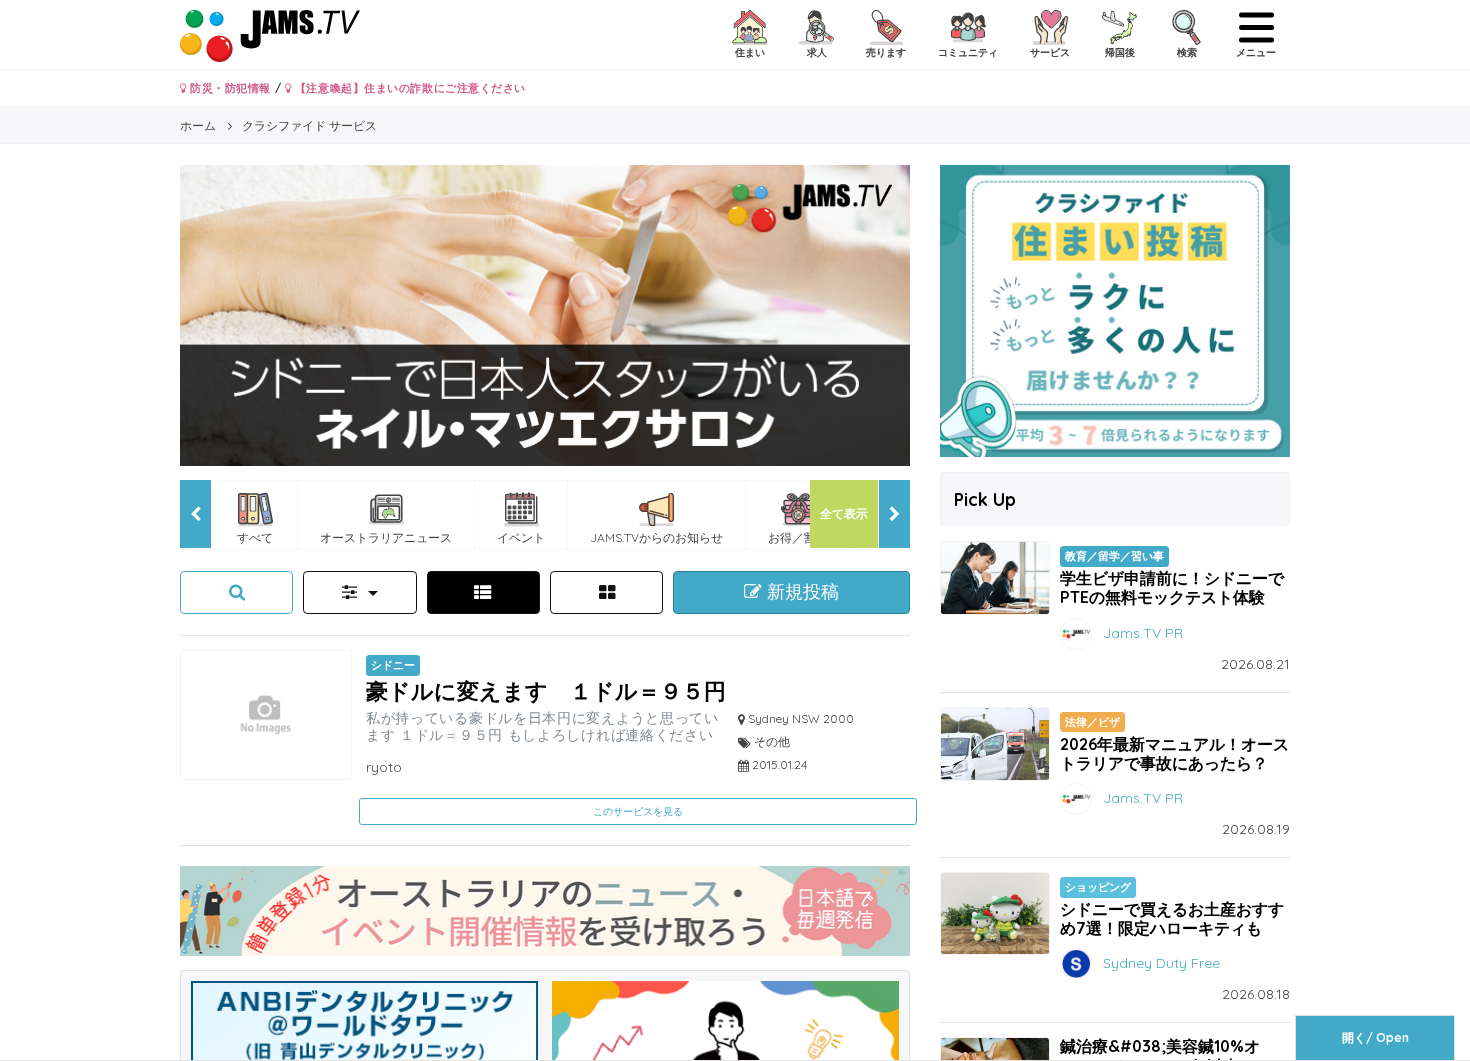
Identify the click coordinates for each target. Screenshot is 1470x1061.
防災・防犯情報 (229, 88)
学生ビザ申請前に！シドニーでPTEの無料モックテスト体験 (1172, 587)
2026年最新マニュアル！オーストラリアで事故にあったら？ (1174, 753)
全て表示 (844, 513)
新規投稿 (800, 592)
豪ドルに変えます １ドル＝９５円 (546, 690)
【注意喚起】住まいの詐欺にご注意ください (408, 88)
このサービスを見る (638, 811)
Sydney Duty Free (1161, 963)
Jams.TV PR (1143, 632)
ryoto (384, 767)
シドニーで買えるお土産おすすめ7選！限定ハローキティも (1172, 918)
